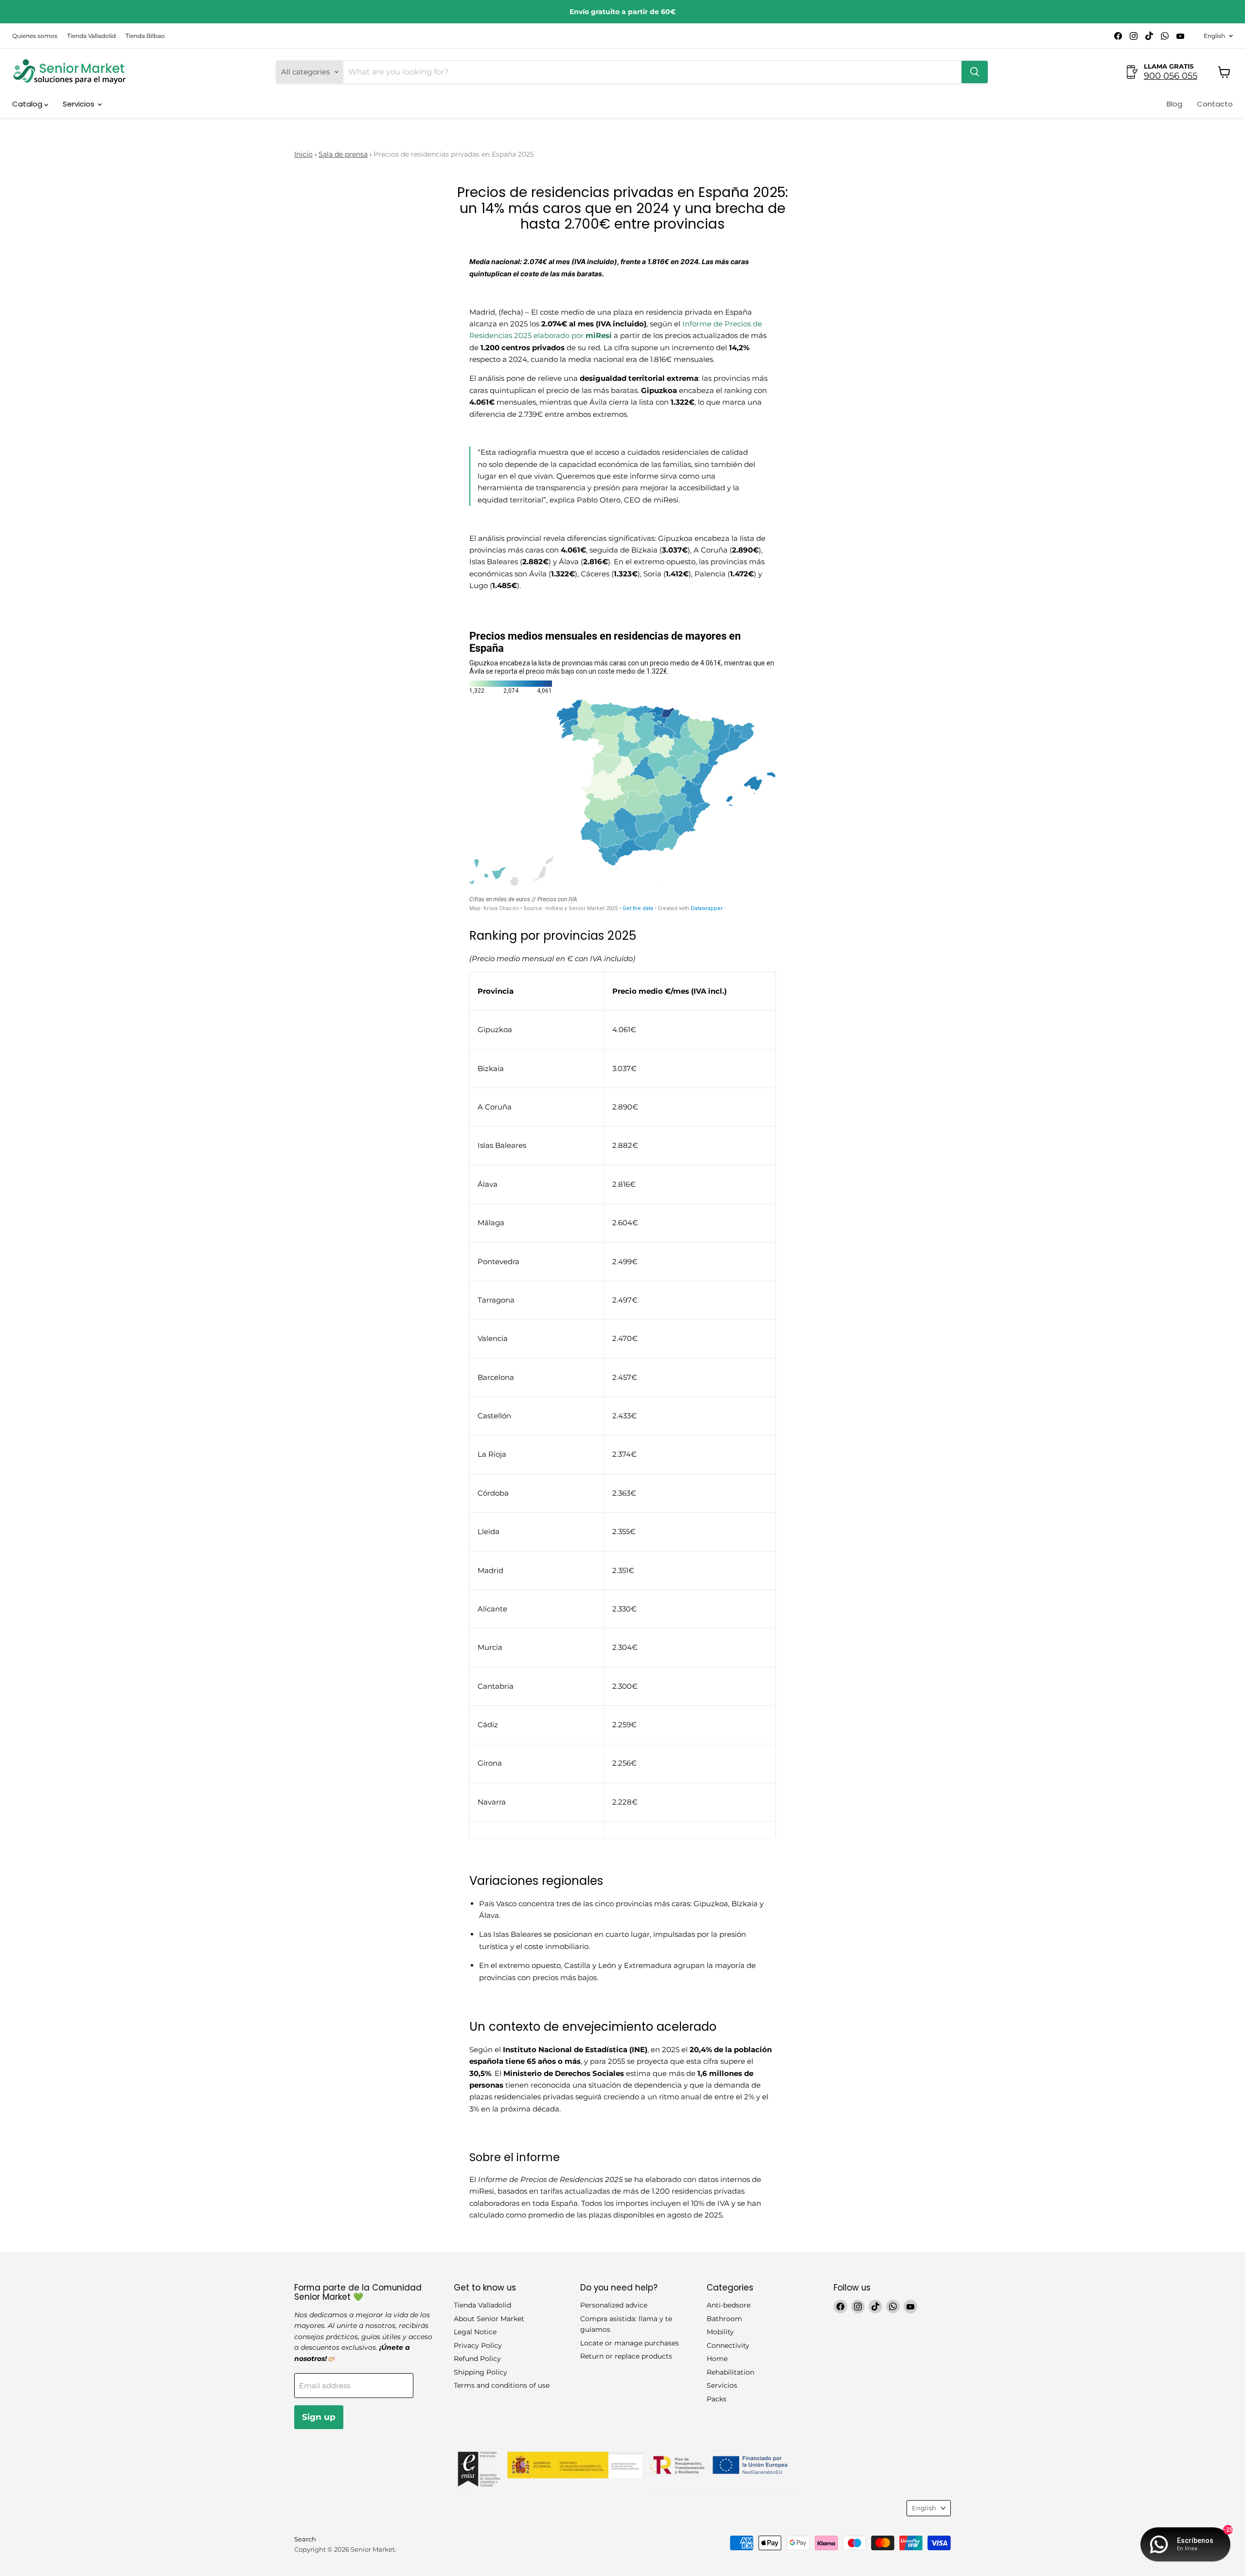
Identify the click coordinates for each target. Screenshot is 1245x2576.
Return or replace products (626, 2356)
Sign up (319, 2417)
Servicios (80, 104)
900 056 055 (1171, 76)
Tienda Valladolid (91, 36)
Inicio (303, 154)
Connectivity (728, 2345)
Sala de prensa (343, 154)
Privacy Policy (478, 2345)
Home (717, 2359)
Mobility (720, 2332)
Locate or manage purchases (630, 2343)
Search (305, 2539)
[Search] (975, 72)
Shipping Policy (480, 2372)
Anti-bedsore (729, 2305)
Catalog (28, 104)
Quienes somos (35, 36)
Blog (1174, 104)
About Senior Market (489, 2319)
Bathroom (724, 2319)
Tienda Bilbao (145, 36)
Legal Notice (475, 2332)
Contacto (1215, 104)
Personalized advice (614, 2305)
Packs (717, 2399)
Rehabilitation (730, 2372)
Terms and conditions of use (502, 2385)
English (1214, 36)
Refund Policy (477, 2359)
